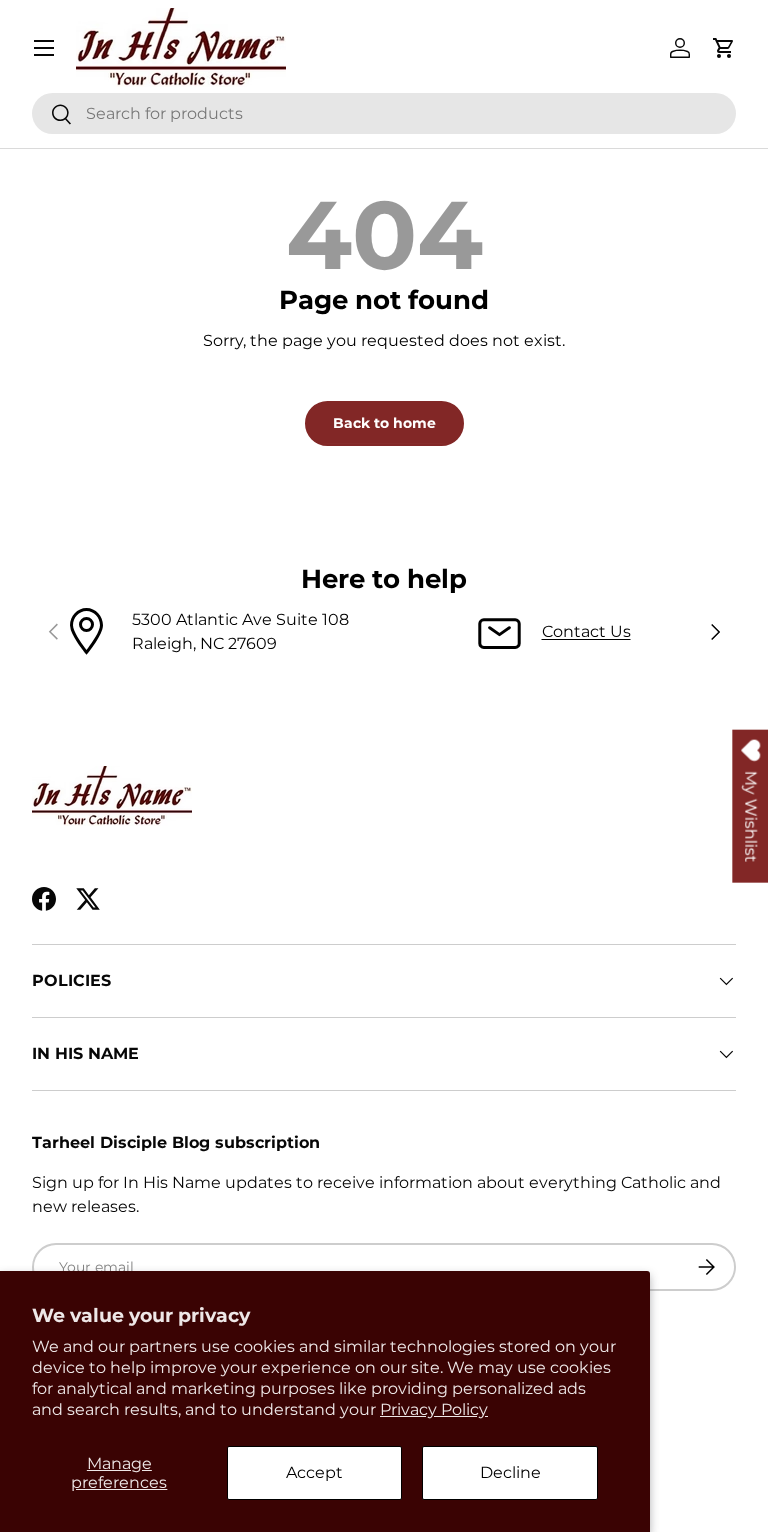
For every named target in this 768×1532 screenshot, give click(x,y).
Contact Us (586, 631)
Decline (510, 1472)
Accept (314, 1472)
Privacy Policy (434, 1409)
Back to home (384, 423)
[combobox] (384, 113)
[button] (724, 48)
